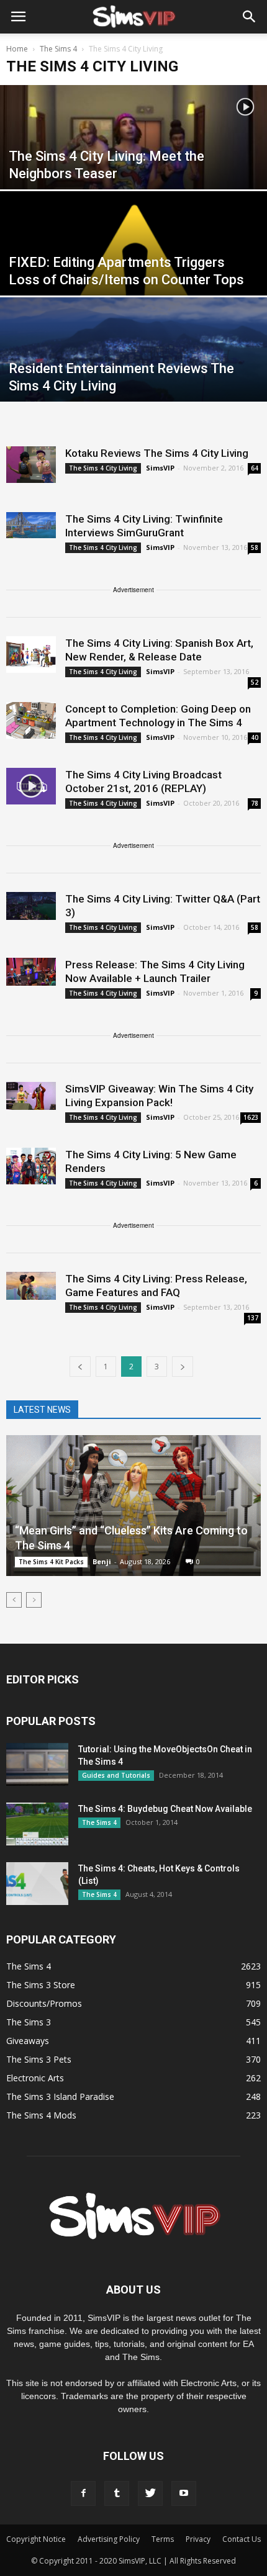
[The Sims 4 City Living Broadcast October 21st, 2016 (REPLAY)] (31, 786)
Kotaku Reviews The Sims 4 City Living (157, 453)
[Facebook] (83, 2493)
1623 (251, 1117)
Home (17, 49)
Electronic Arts (35, 2078)
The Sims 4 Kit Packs (51, 1562)
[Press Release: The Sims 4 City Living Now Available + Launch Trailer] (31, 972)
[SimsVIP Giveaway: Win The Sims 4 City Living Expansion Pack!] (31, 1096)
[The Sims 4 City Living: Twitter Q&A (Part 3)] (31, 906)
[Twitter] (150, 2493)
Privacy (198, 2539)
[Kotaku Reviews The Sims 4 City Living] (31, 465)
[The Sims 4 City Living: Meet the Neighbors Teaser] (133, 168)
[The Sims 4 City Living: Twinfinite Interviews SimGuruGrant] (31, 525)
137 (253, 1318)
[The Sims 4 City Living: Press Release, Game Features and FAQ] (31, 1286)
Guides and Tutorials (116, 1775)
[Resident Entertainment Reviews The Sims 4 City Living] (133, 380)
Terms (163, 2539)
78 (255, 803)
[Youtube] (184, 2493)
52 (255, 682)
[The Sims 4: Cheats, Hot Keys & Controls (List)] (37, 1884)
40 (255, 737)
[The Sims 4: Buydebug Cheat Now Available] (37, 1824)
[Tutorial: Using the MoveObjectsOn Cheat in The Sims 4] (37, 1764)
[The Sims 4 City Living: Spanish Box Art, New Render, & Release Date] (31, 655)
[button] (250, 17)
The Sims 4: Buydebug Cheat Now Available (165, 1809)
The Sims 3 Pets (39, 2059)
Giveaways (28, 2041)
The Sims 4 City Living (103, 468)
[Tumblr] (117, 2493)
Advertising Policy (109, 2539)
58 (255, 547)
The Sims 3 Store (41, 1985)
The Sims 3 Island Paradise (60, 2096)
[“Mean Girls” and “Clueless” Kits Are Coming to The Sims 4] (133, 1506)
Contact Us (242, 2539)
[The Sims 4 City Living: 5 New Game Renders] (31, 1166)
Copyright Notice (36, 2539)
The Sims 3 (29, 2022)
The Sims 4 (99, 1822)
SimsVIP (160, 468)
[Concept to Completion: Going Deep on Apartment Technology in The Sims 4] (31, 720)
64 (255, 468)
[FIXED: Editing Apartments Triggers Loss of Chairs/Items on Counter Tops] (133, 274)
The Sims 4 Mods (41, 2115)
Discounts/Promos (44, 2003)
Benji (102, 1561)
